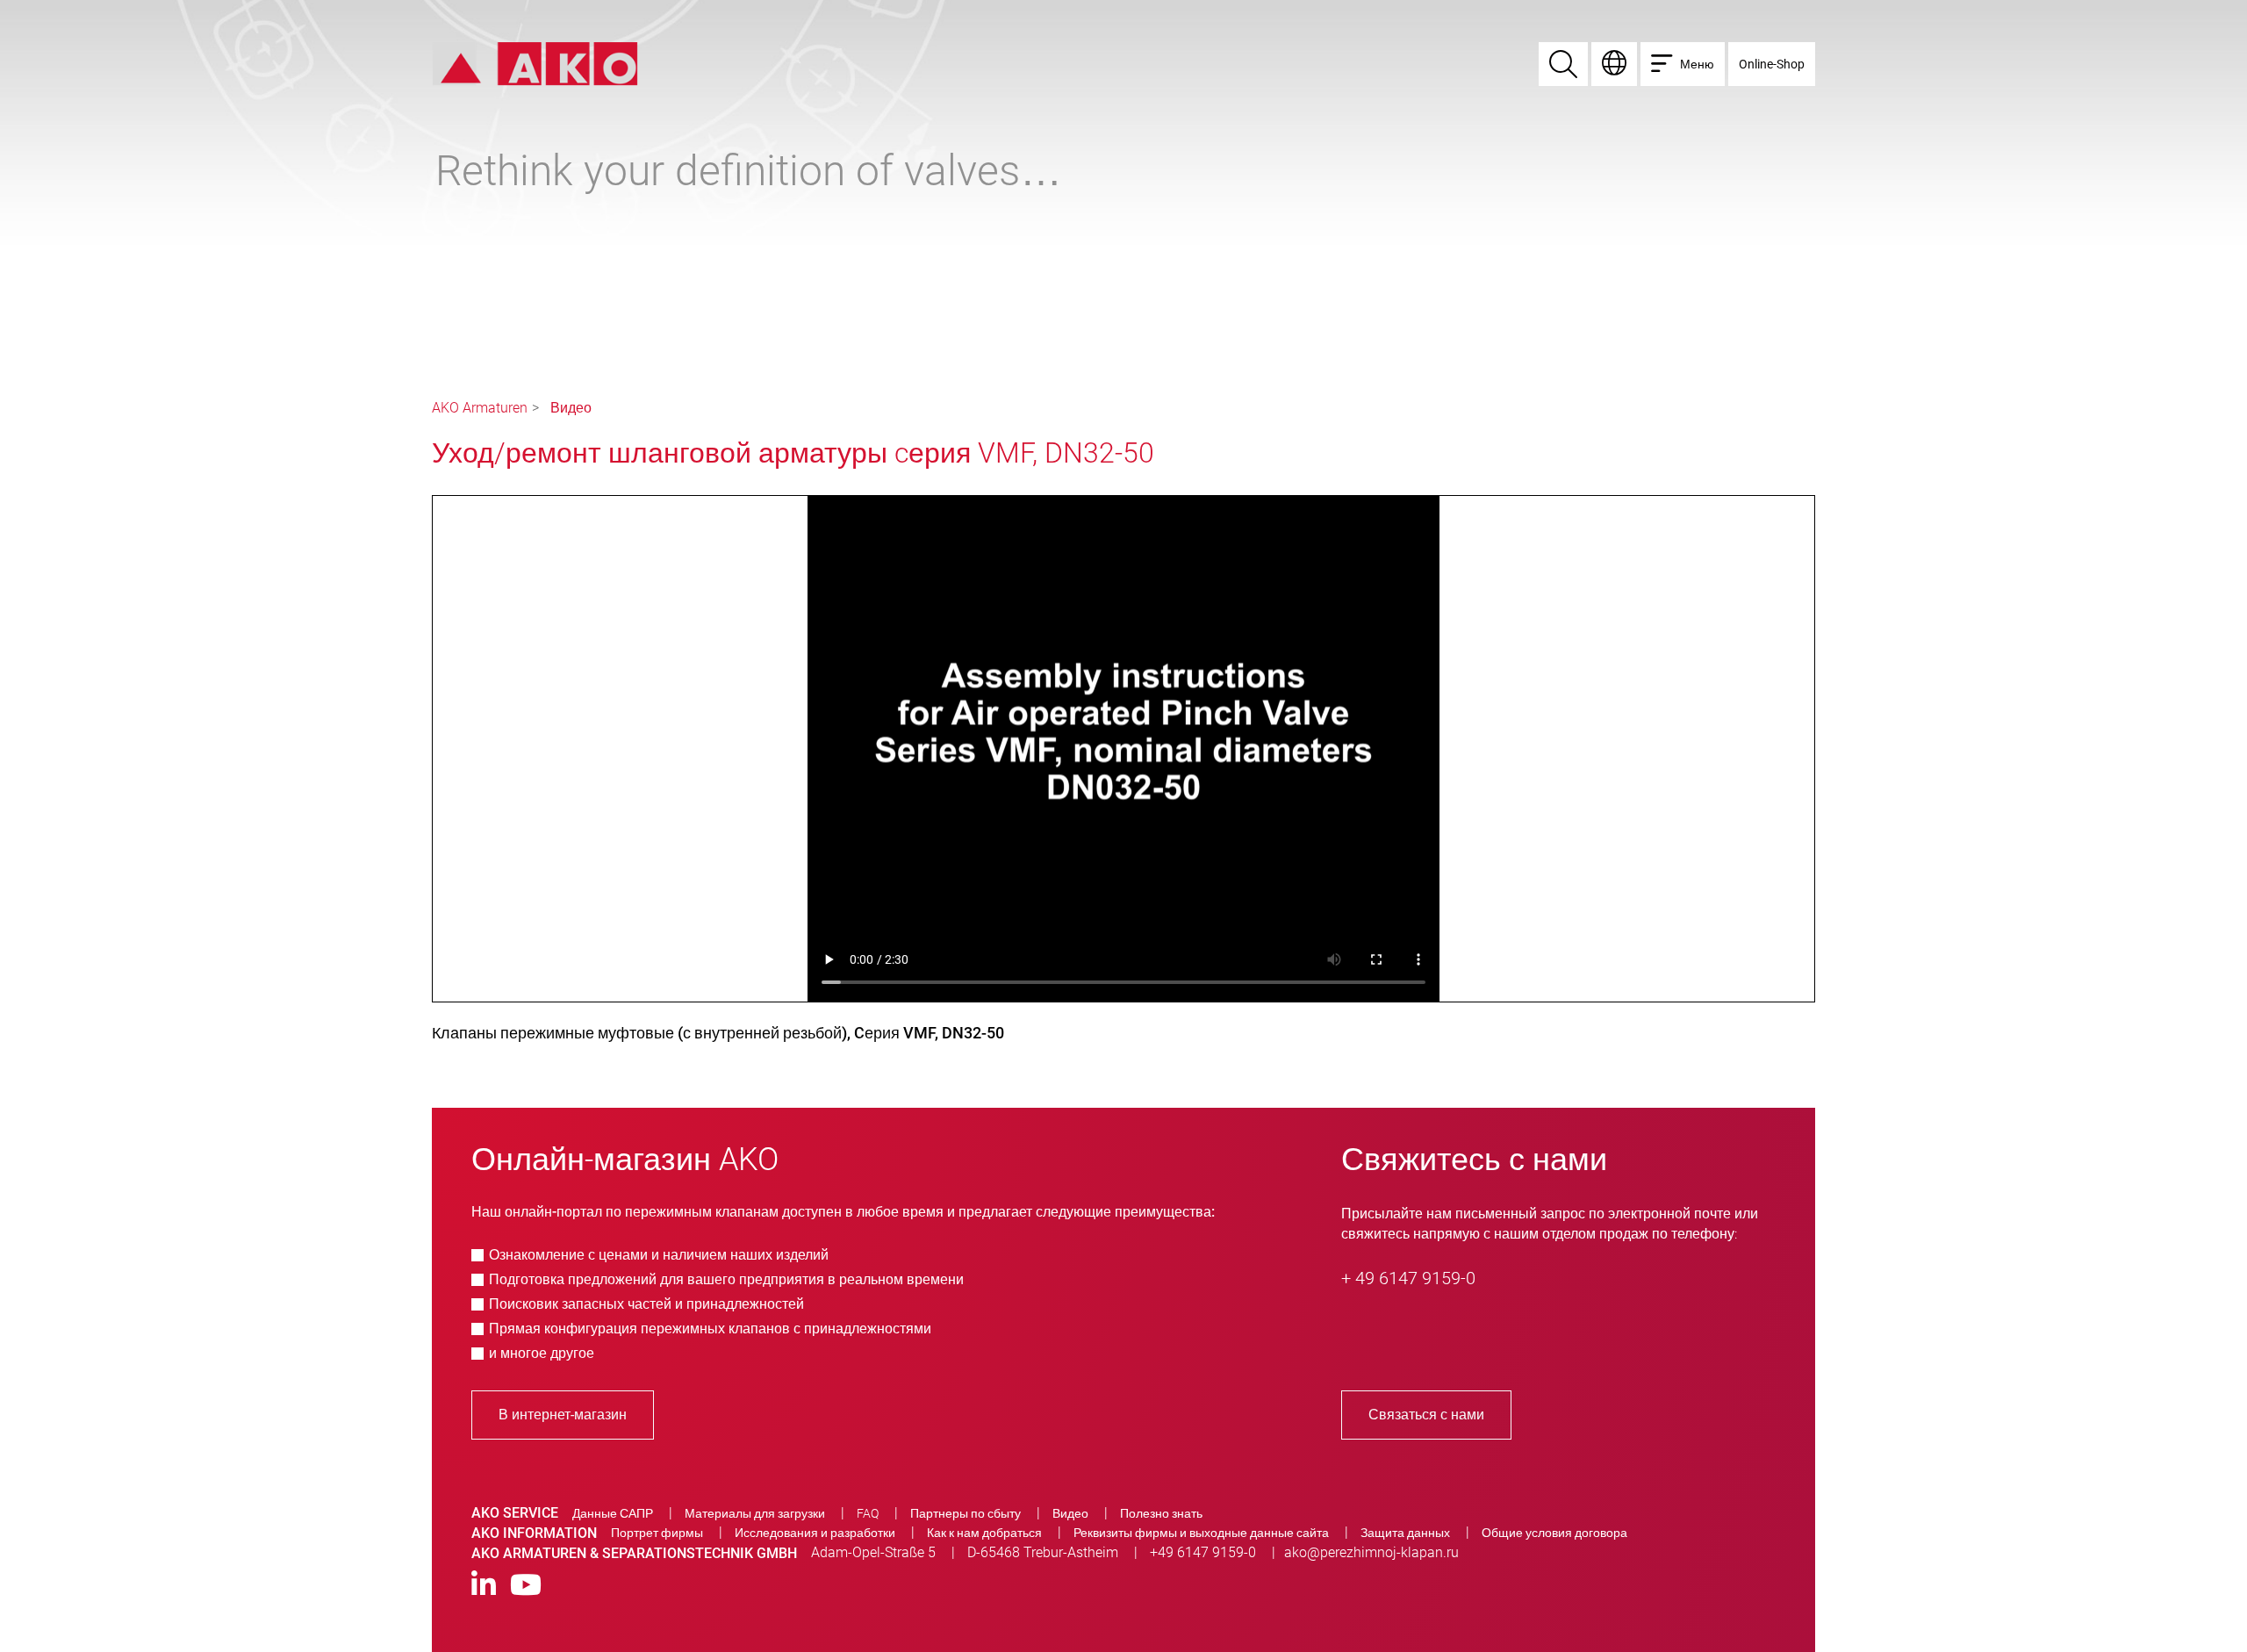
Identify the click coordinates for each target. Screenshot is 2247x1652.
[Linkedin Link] (484, 1586)
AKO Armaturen (480, 408)
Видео (571, 408)
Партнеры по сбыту (966, 1513)
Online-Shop (1772, 64)
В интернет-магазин (563, 1415)
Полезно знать (1161, 1513)
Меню (1697, 64)
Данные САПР (613, 1513)
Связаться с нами (1426, 1415)
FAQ (868, 1513)
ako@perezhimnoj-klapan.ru (1371, 1552)
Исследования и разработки (815, 1533)
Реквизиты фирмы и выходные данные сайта (1201, 1533)
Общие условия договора (1554, 1533)
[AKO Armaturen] (535, 63)
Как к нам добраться (984, 1533)
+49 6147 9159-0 (1203, 1552)
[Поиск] (1563, 64)
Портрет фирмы (657, 1533)
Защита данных (1405, 1533)
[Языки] (1614, 64)
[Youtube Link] (526, 1586)
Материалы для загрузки (755, 1513)
